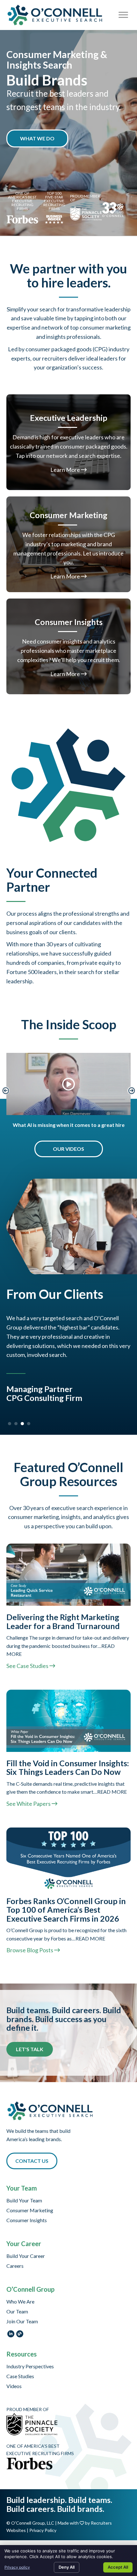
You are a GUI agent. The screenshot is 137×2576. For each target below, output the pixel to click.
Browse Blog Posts (30, 1944)
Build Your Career (26, 2249)
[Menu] (123, 15)
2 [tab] (16, 1417)
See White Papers (29, 1797)
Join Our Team (22, 2315)
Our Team (17, 2305)
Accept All (118, 2567)
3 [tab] (22, 1417)
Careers (15, 2259)
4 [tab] (29, 1417)
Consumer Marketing (30, 2204)
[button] (37, 138)
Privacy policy (17, 2567)
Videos (14, 2380)
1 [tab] (10, 1417)
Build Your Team (24, 2194)
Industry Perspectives (30, 2360)
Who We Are (20, 2295)
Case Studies (20, 2370)
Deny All (67, 2567)
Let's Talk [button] (30, 2042)
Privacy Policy (43, 2524)
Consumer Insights (27, 2214)
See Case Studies (28, 1659)
